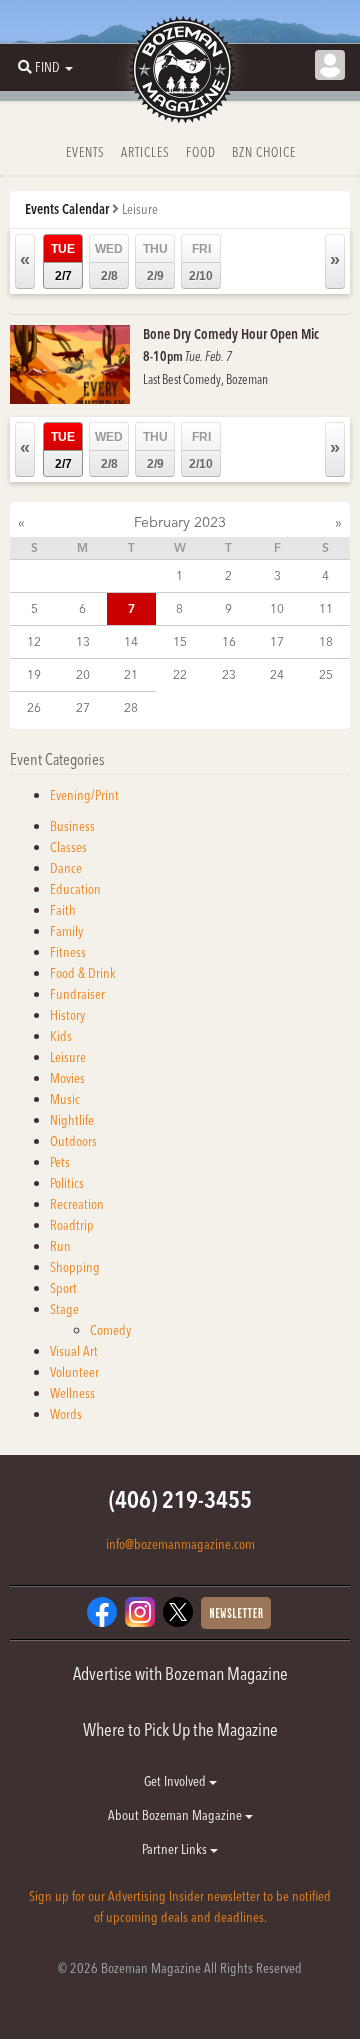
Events (85, 152)
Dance (66, 868)
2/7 (63, 262)
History (67, 1015)
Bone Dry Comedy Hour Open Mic (231, 334)
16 (229, 641)
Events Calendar (67, 209)
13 (83, 641)
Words (66, 1414)
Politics (67, 1183)
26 (34, 707)
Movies (67, 1078)
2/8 (109, 262)
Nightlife (72, 1120)
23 (229, 674)
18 (326, 641)
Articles (145, 152)
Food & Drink (83, 973)
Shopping (75, 1267)
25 (326, 674)
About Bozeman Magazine (176, 1815)
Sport (63, 1288)
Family (66, 931)
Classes (68, 847)
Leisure (68, 1057)
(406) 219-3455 (180, 1499)
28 (131, 707)
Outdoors (73, 1141)
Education (75, 889)
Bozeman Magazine (180, 70)
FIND (47, 67)
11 (326, 608)
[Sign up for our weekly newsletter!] (236, 1612)
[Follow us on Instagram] (140, 1611)
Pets (60, 1162)
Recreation (77, 1204)
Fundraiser (77, 994)
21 (131, 674)
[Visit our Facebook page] (102, 1611)
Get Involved (176, 1781)
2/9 (155, 262)
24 (277, 674)
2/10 (201, 262)
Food (201, 152)
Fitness (68, 952)
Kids (61, 1036)
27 (83, 707)
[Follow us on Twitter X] (178, 1611)
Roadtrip (72, 1225)
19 (34, 674)
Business (72, 826)
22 (180, 674)
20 (83, 674)
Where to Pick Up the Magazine (180, 1729)
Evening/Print (84, 795)
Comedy (110, 1330)
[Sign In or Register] (330, 65)
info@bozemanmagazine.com (180, 1544)
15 (180, 641)
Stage (64, 1309)
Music (65, 1099)
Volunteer (74, 1372)
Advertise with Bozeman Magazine (180, 1673)
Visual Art (74, 1351)
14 (131, 641)
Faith (63, 910)
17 (277, 641)
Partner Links (176, 1849)
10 (277, 608)
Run (60, 1246)
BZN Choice (264, 152)
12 (34, 641)
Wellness (72, 1393)
